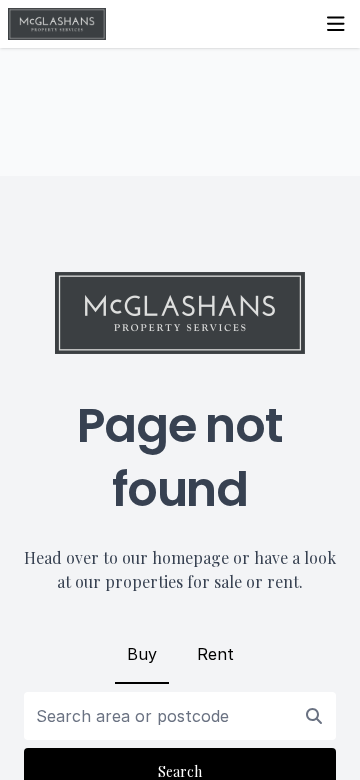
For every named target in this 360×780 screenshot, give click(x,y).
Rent (215, 654)
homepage (190, 557)
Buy (142, 654)
